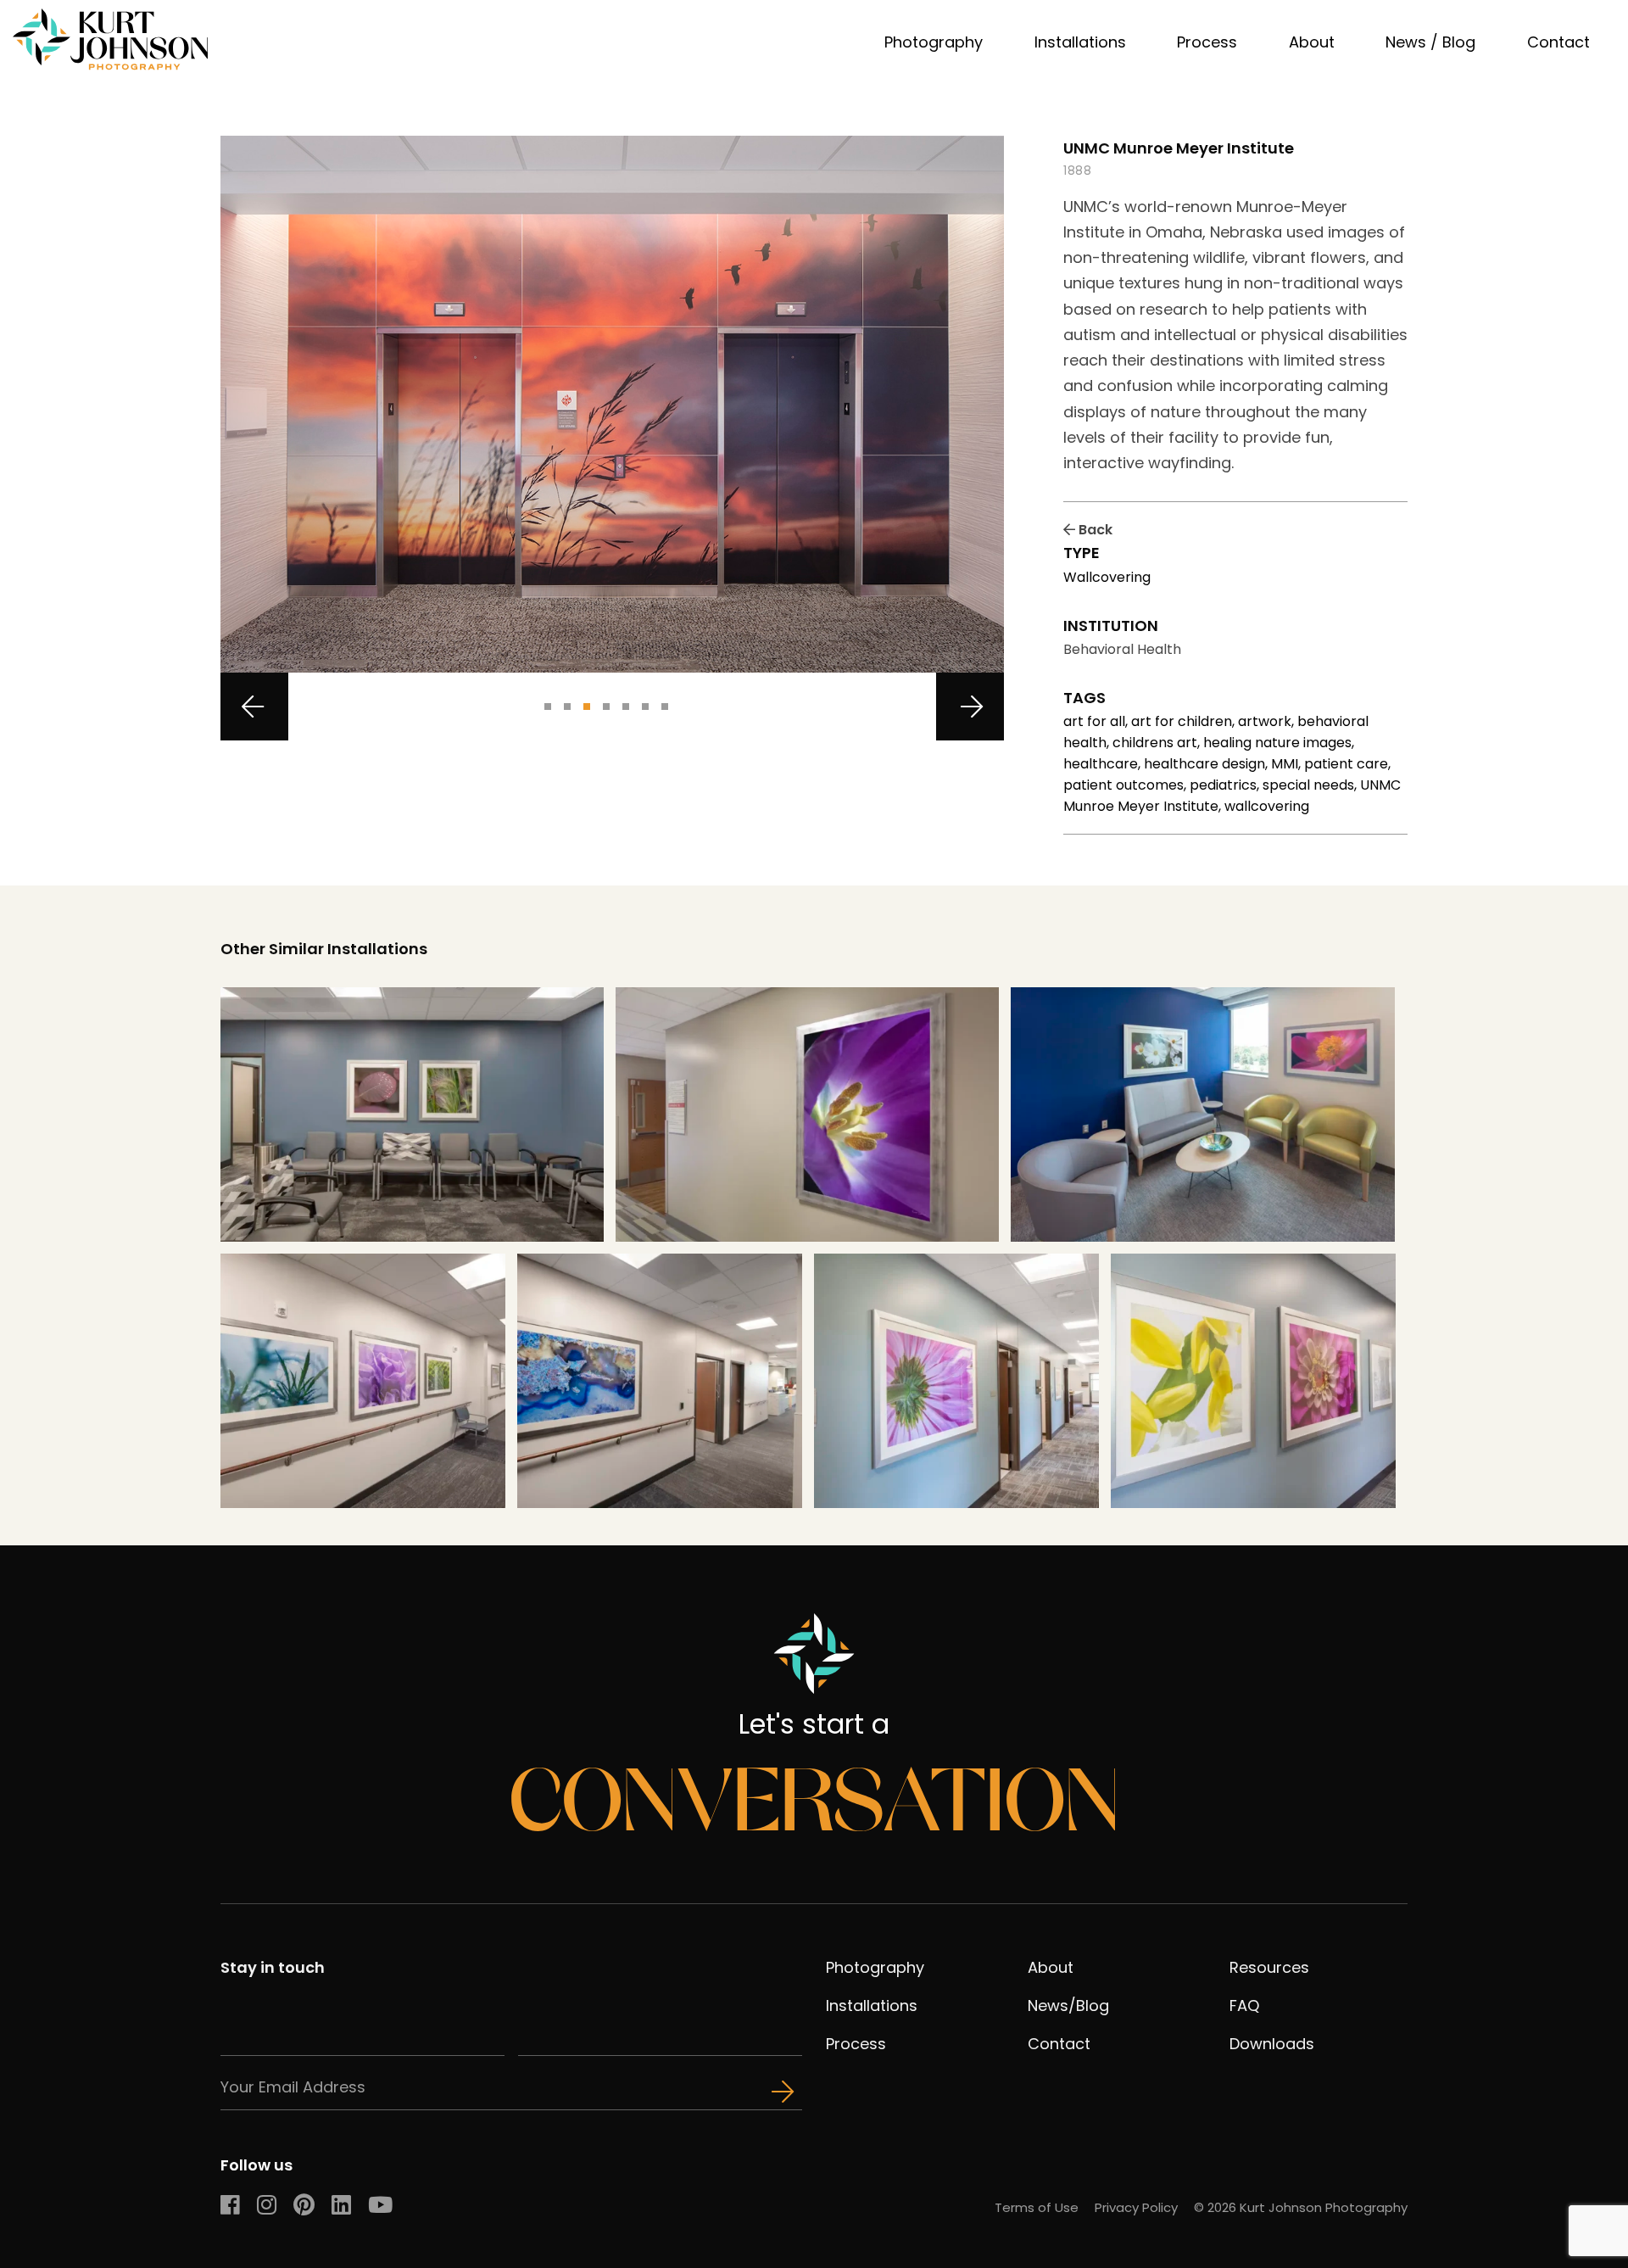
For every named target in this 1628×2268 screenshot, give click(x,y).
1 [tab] (548, 707)
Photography (934, 42)
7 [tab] (665, 707)
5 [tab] (626, 707)
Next (970, 707)
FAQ (1244, 2005)
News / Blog (1430, 42)
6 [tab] (645, 707)
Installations (1080, 42)
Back (1094, 530)
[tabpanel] (612, 404)
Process (1207, 42)
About (1312, 42)
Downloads (1272, 2044)
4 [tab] (606, 707)
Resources (1269, 1967)
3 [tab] (587, 707)
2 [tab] (567, 707)
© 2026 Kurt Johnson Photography (1301, 2207)
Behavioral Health (1122, 649)
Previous (254, 707)
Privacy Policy (1136, 2207)
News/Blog (1068, 2005)
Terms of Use (1037, 2207)
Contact (1558, 42)
